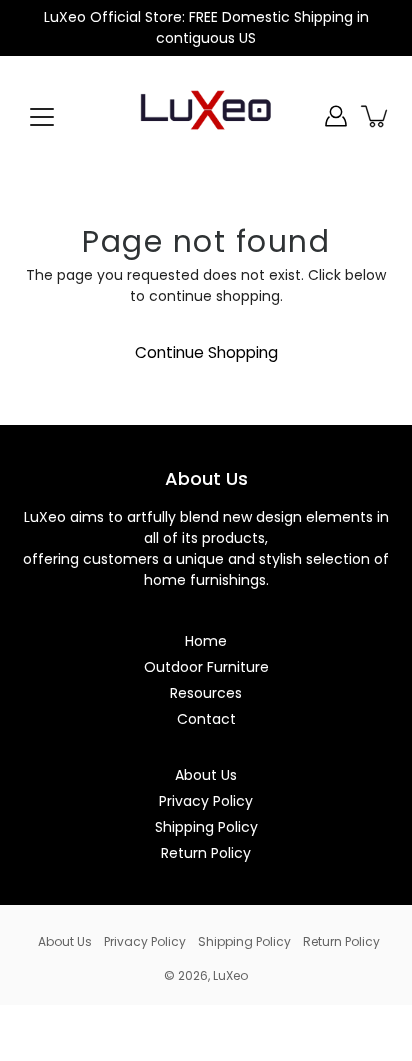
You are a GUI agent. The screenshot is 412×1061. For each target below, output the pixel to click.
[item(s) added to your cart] (376, 116)
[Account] (336, 116)
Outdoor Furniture (206, 667)
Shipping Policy (206, 827)
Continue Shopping (206, 352)
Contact (206, 719)
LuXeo (230, 975)
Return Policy (206, 853)
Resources (206, 693)
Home (206, 641)
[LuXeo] (206, 116)
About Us (206, 775)
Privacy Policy (206, 801)
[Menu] (42, 117)
